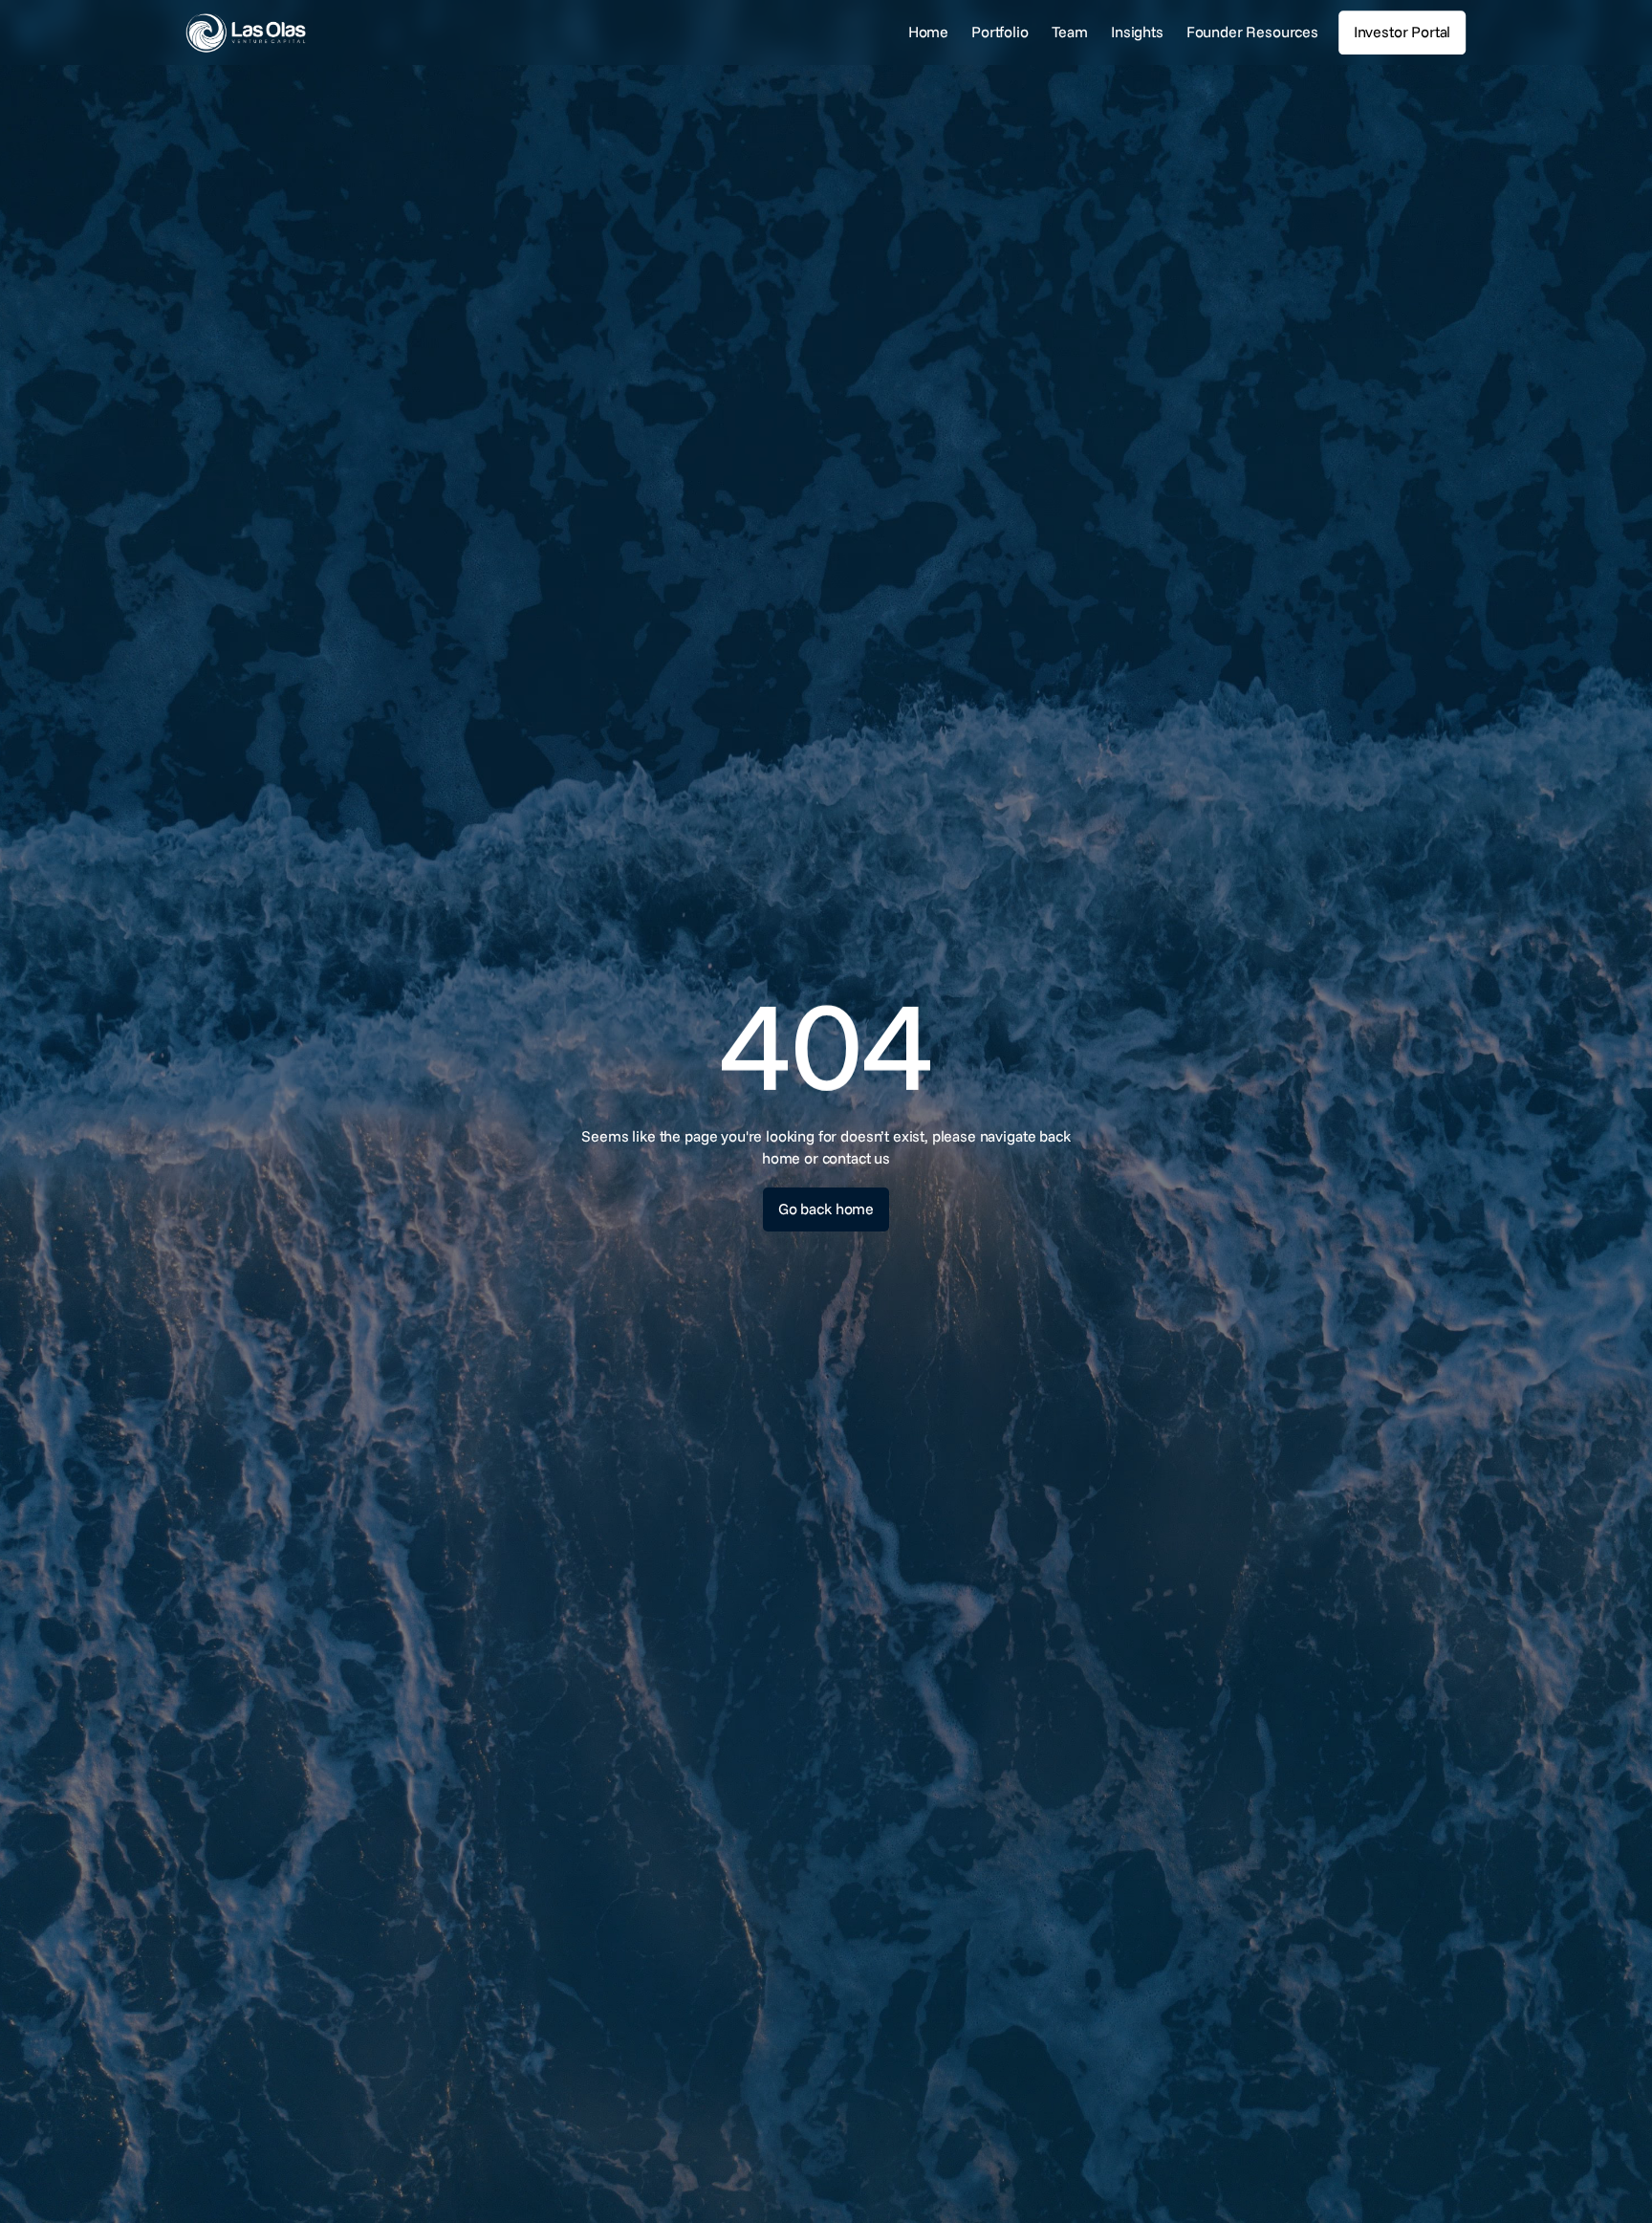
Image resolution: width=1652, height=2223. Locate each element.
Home (928, 32)
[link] (304, 33)
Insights (1137, 32)
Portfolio (1000, 32)
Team (1070, 32)
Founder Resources (1252, 32)
